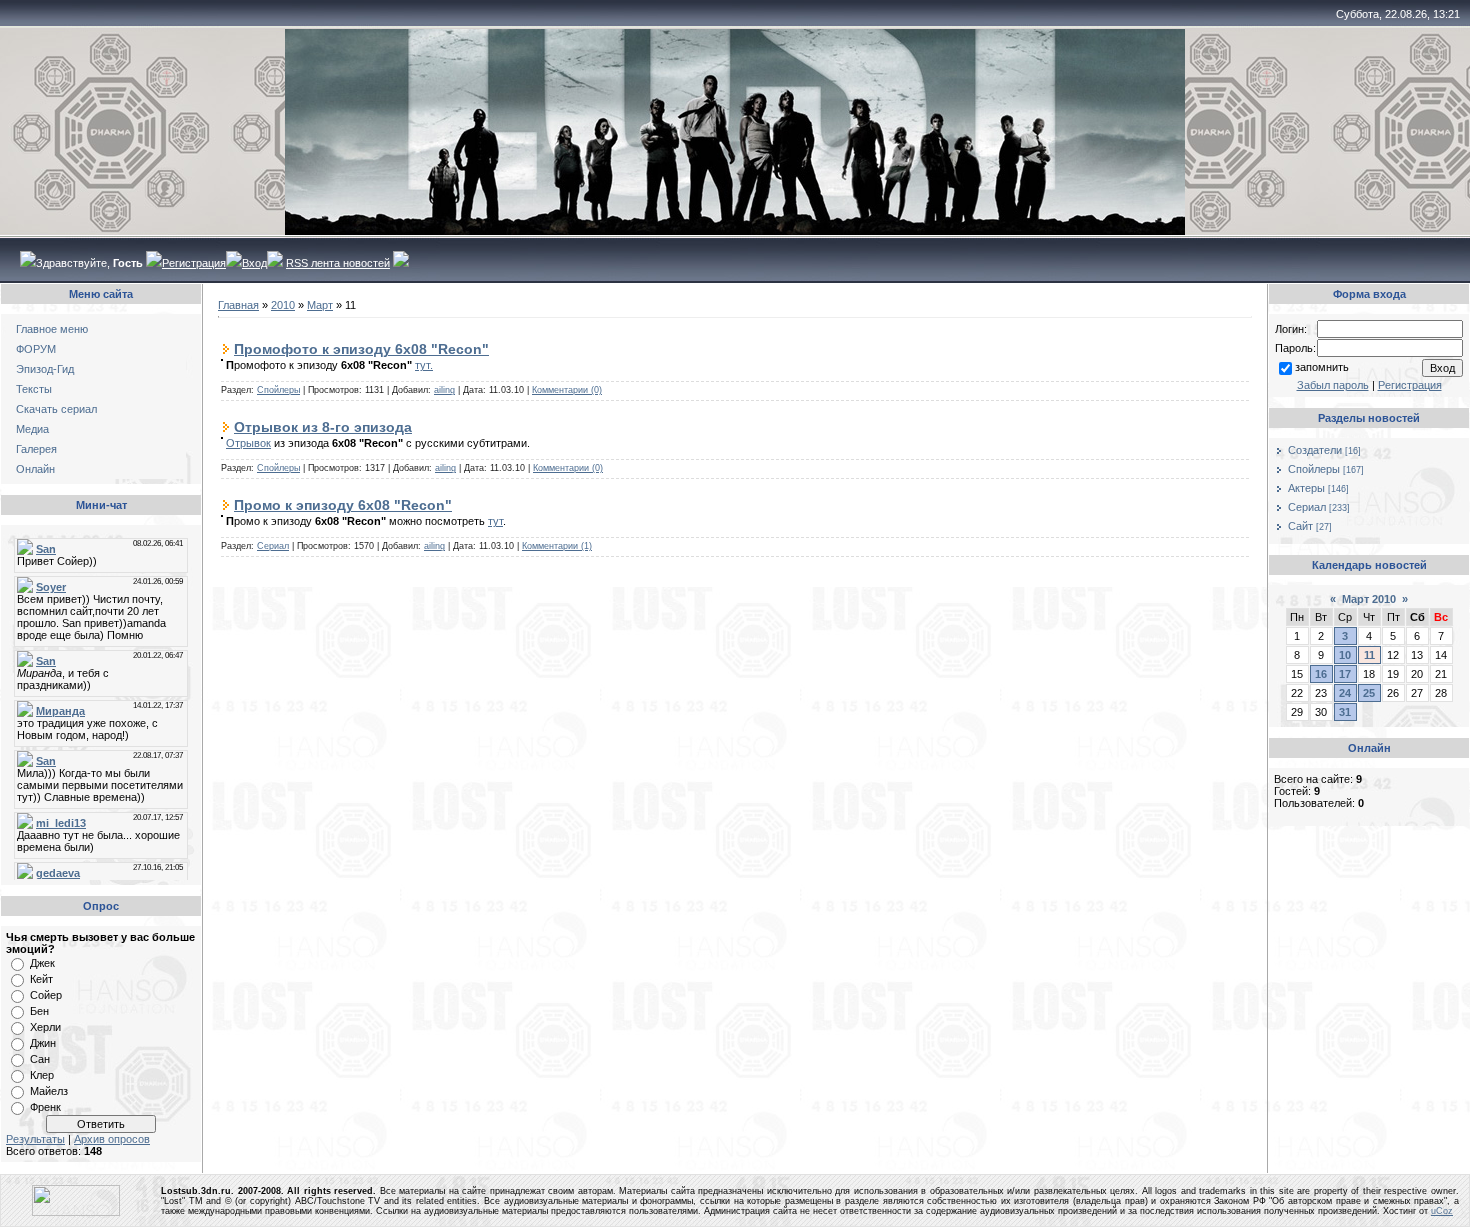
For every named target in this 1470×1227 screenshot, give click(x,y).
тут (495, 521)
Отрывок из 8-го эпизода (323, 427)
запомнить (1322, 367)
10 (1345, 655)
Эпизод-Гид (45, 369)
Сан (40, 1059)
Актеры (1306, 488)
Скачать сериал (56, 409)
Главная (238, 305)
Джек (42, 963)
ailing (444, 390)
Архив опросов (112, 1139)
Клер (42, 1075)
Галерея (36, 449)
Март (320, 305)
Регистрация (194, 263)
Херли (45, 1027)
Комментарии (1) (557, 546)
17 (1345, 674)
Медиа (32, 429)
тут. (424, 365)
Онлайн (35, 469)
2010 (283, 305)
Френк (45, 1107)
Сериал (273, 546)
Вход (254, 263)
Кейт (41, 979)
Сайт (1300, 526)
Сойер (46, 995)
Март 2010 (1369, 599)
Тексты (34, 389)
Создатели (1315, 450)
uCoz (1442, 1211)
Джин (43, 1043)
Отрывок (248, 443)
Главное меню (52, 329)
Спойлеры (278, 390)
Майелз (49, 1091)
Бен (39, 1011)
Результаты (35, 1139)
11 (1369, 655)
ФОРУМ (36, 349)
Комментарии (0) (567, 390)
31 (1345, 712)
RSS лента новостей (338, 263)
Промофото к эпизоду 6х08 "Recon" (361, 349)
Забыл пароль (1333, 385)
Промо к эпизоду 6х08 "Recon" (343, 505)
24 (1345, 693)
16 (1321, 674)
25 (1369, 693)
